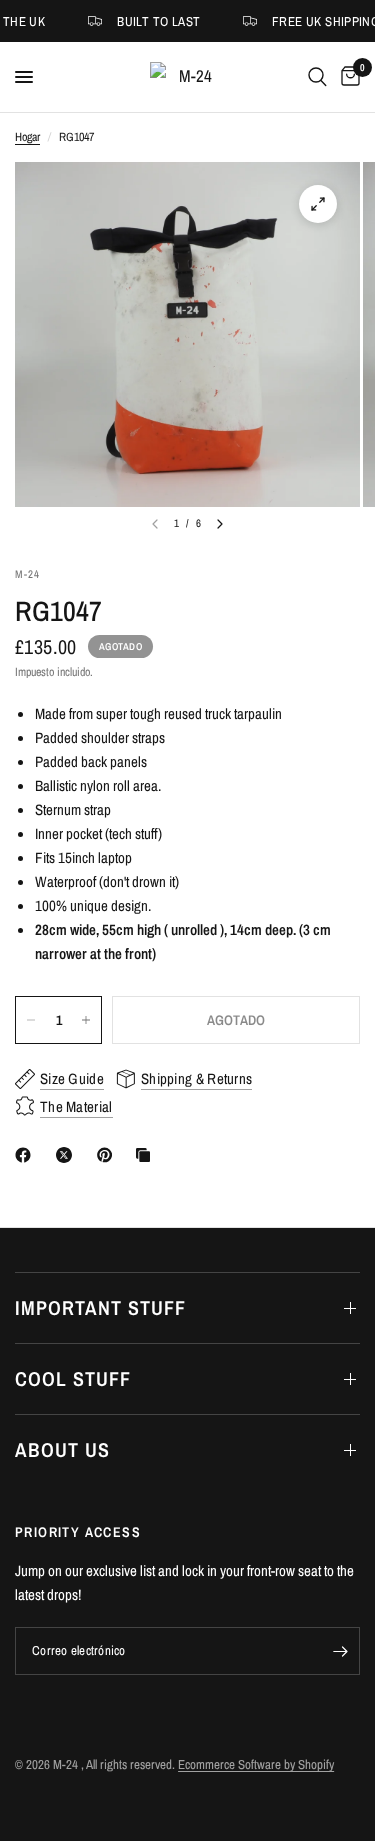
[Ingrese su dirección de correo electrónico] (340, 1651)
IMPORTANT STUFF (100, 1307)
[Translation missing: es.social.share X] (68, 1155)
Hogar (27, 137)
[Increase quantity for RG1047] (86, 1020)
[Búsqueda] (317, 77)
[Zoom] (318, 204)
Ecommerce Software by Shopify (256, 1764)
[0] (347, 77)
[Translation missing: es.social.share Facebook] (27, 1155)
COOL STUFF (73, 1378)
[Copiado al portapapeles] (147, 1155)
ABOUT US (62, 1449)
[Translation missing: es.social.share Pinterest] (109, 1155)
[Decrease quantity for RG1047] (31, 1020)
